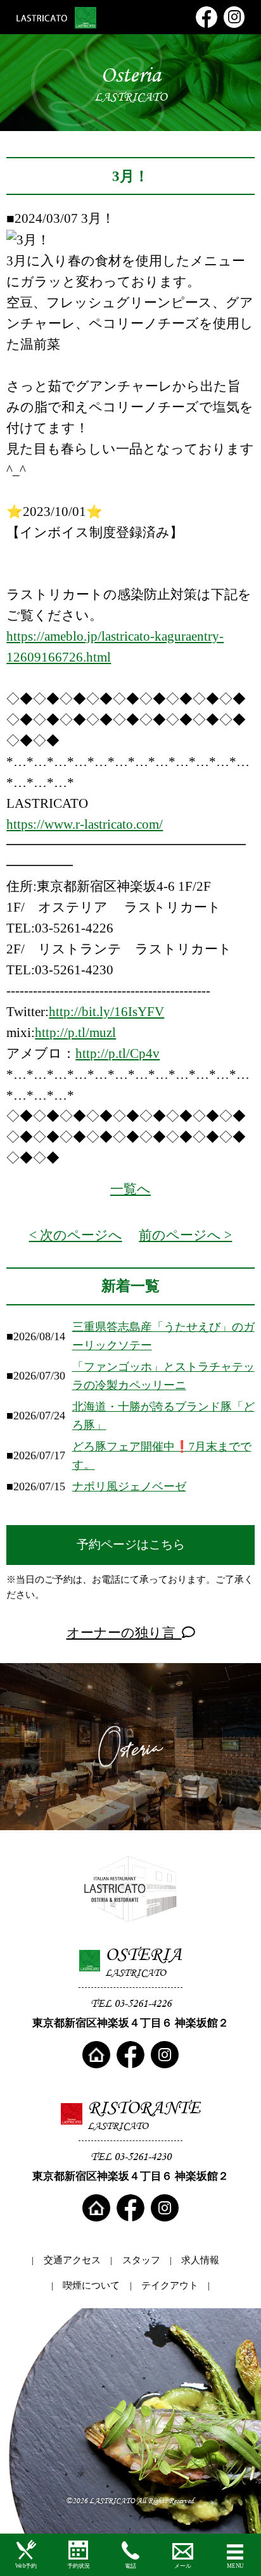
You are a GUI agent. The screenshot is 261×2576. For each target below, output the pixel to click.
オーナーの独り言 (124, 1633)
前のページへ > (185, 1235)
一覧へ (130, 1189)
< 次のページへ (76, 1235)
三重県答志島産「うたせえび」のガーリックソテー (163, 1336)
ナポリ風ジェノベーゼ (129, 1486)
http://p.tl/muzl (75, 1033)
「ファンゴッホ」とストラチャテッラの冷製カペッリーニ (163, 1376)
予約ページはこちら (131, 1544)
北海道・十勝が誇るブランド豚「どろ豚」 (163, 1416)
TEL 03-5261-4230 (131, 2156)
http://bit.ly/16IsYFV (106, 1012)
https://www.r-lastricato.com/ (85, 824)
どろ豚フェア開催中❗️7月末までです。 (162, 1456)
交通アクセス (72, 2260)
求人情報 (200, 2260)
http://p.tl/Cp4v (118, 1053)
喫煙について (91, 2285)
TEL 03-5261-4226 (131, 2003)
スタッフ (141, 2260)
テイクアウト (170, 2285)
